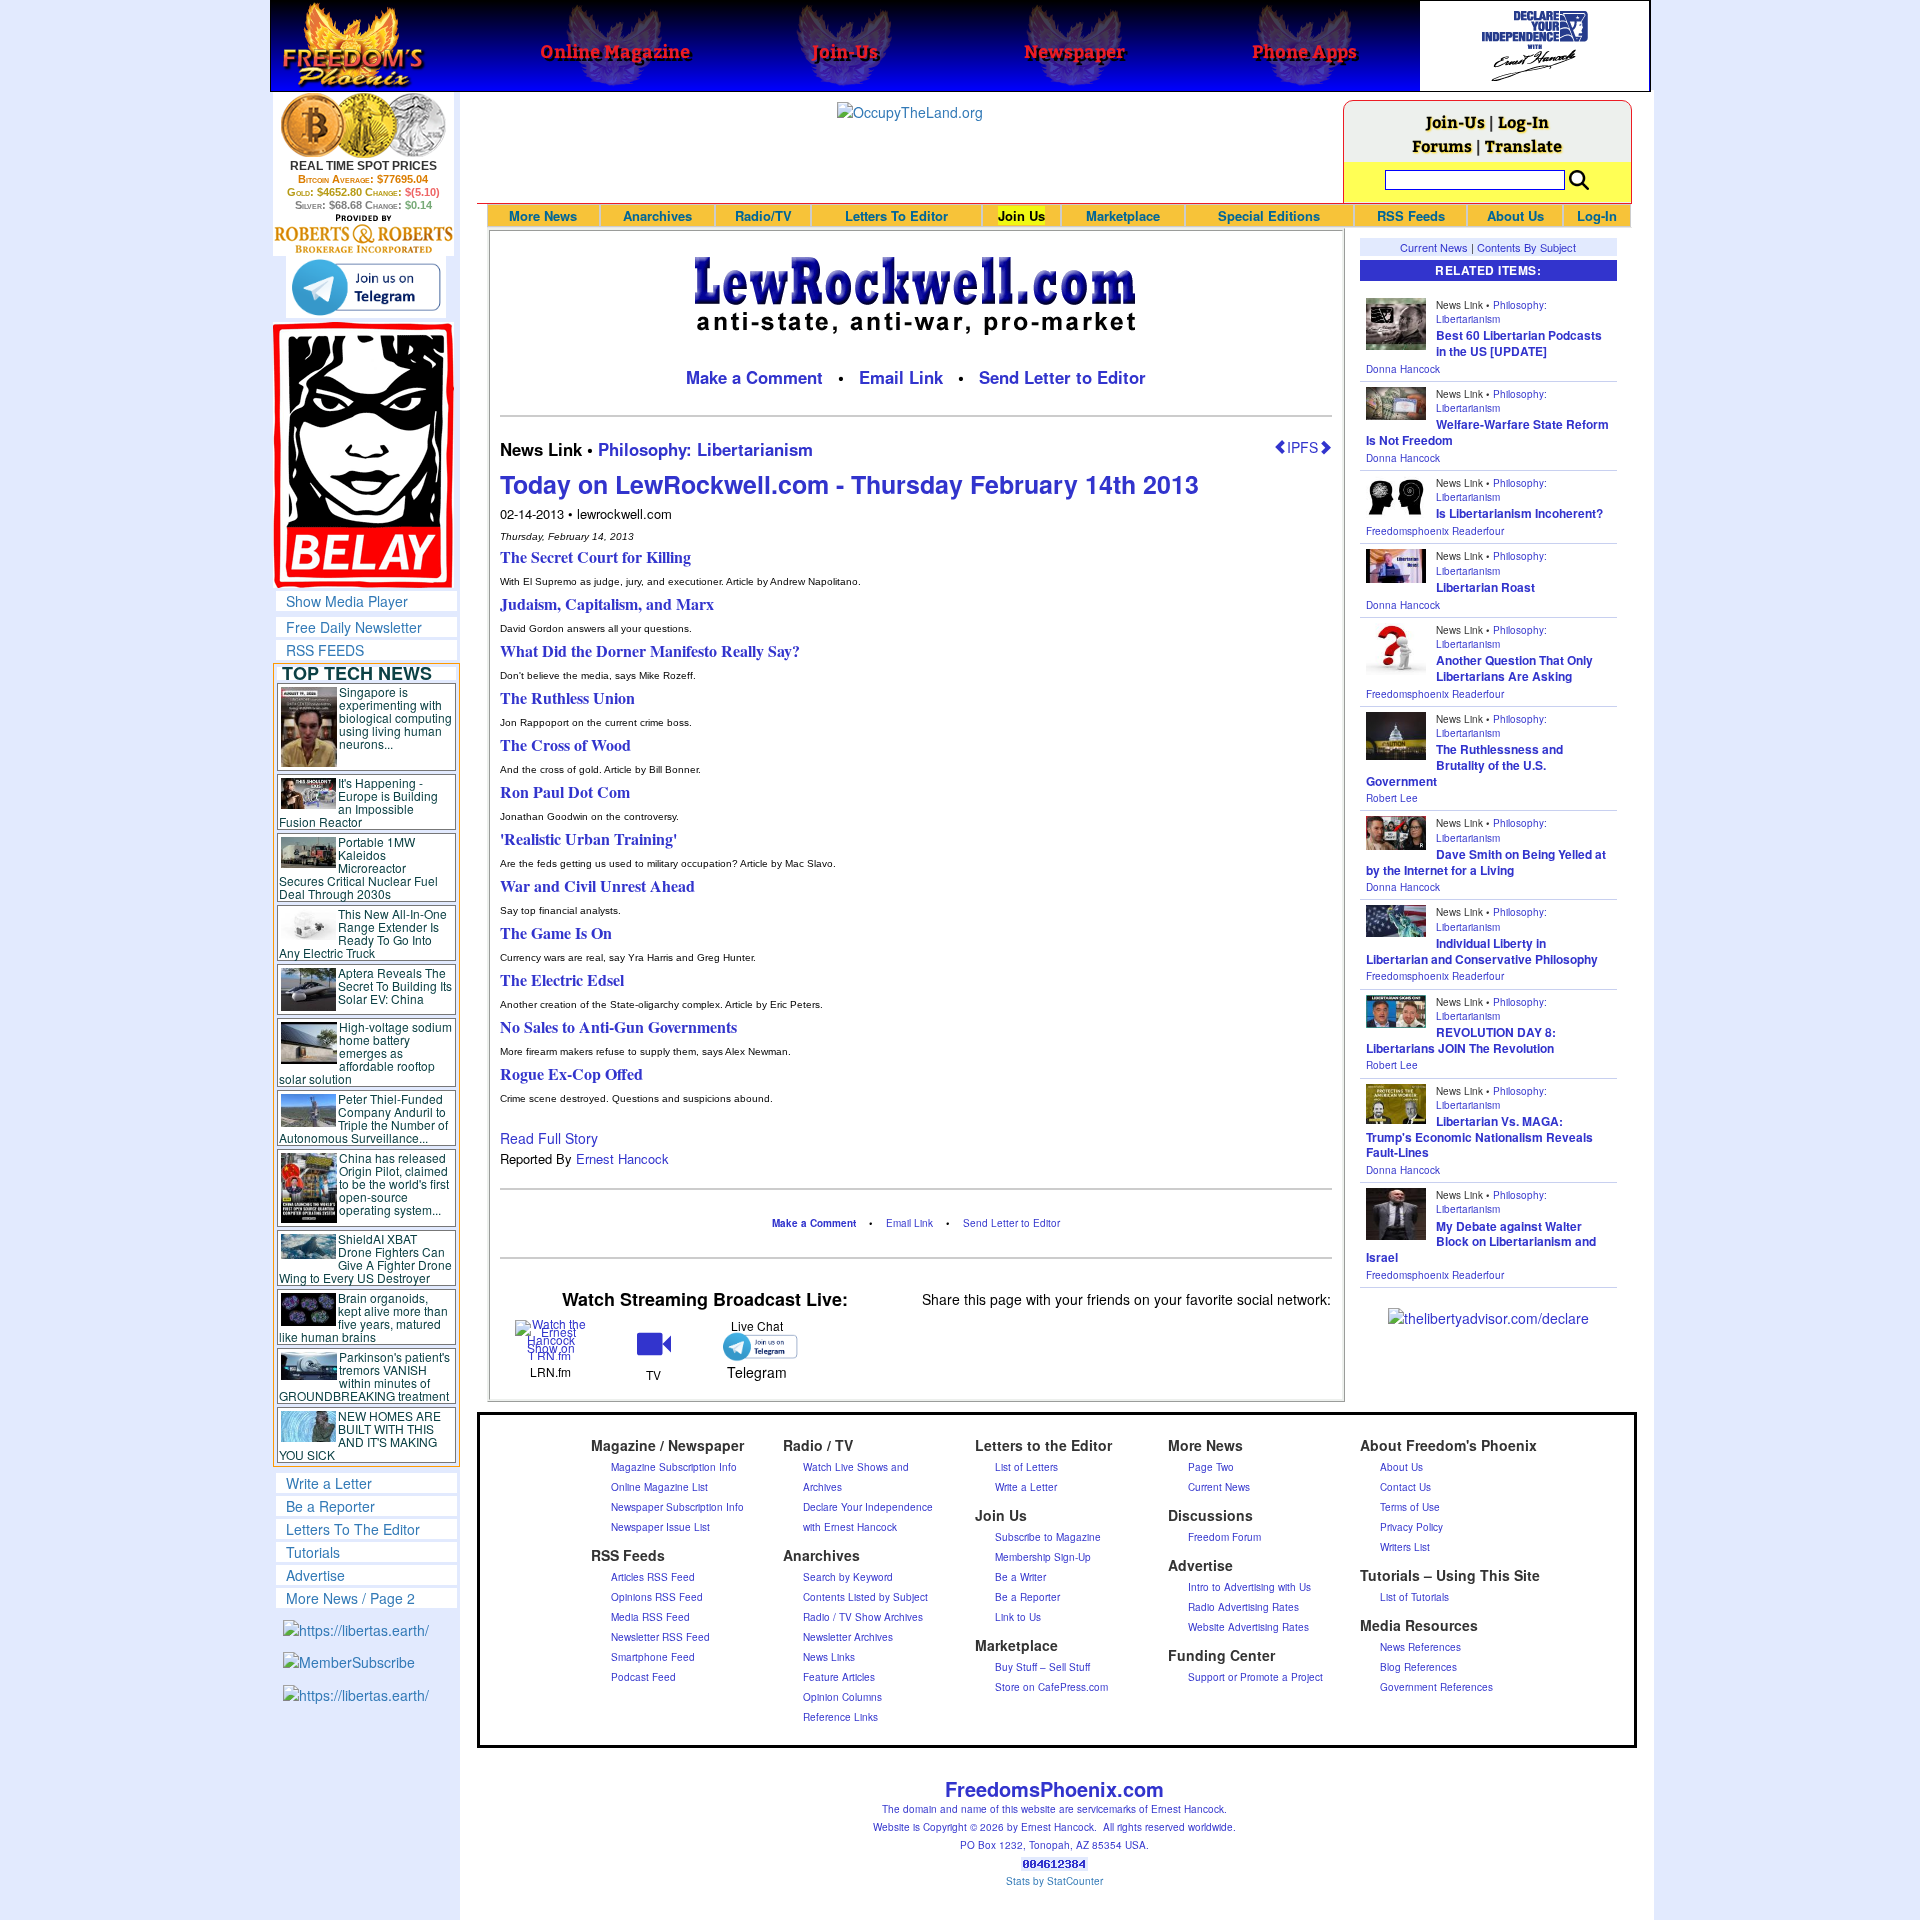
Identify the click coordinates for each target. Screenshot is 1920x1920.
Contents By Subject (1526, 247)
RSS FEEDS (325, 650)
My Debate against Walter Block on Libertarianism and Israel (1481, 1241)
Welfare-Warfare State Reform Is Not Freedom (1487, 432)
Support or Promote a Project (1255, 1677)
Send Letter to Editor (1062, 377)
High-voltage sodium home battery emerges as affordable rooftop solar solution (365, 1052)
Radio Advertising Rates (1243, 1607)
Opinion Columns (842, 1697)
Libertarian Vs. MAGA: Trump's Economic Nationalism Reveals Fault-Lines (1479, 1136)
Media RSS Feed (650, 1617)
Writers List (1405, 1547)
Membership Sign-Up (1043, 1557)
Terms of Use (1410, 1507)
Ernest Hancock (622, 1158)
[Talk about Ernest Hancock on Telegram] (756, 1346)
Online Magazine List (659, 1487)
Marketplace (1123, 215)
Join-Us (1455, 121)
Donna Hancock (1403, 369)
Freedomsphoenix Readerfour (1435, 531)
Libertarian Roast (1485, 587)
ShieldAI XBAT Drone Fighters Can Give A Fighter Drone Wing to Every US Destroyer (366, 1258)
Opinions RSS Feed (657, 1597)
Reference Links (840, 1717)
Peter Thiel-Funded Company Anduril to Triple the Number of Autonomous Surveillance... (364, 1118)
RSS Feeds (1411, 215)
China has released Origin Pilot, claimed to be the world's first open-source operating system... (394, 1183)
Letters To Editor (896, 215)
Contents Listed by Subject (865, 1597)
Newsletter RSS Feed (660, 1637)
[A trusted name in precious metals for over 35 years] (363, 234)
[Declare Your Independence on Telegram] (366, 287)
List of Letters (1026, 1467)
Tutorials (313, 1552)
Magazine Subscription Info (674, 1467)
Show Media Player (347, 601)
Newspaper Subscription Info (677, 1507)
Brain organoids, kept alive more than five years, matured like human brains (364, 1317)
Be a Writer (1020, 1577)
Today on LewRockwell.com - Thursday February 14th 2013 (849, 484)
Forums (1442, 145)
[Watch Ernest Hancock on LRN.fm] (551, 1337)
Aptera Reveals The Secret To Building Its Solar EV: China (395, 985)
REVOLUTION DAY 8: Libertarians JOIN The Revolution (1461, 1040)
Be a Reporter (330, 1506)
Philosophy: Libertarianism (705, 449)
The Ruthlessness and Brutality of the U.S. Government (1464, 764)
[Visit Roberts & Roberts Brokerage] (363, 125)
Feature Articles (839, 1677)
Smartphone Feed (653, 1657)
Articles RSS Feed (653, 1577)
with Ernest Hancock (850, 1527)
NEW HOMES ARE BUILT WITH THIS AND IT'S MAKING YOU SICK (360, 1435)
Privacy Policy (1411, 1527)
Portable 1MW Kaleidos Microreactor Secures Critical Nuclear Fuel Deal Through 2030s (358, 867)
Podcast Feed (643, 1677)
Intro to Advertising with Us (1249, 1587)
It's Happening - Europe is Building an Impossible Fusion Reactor (359, 802)
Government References (1436, 1687)
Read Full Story (549, 1138)
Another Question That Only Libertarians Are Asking (1514, 668)
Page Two (1211, 1467)
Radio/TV (763, 215)
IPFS (1302, 447)
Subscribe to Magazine (1048, 1537)
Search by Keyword (848, 1577)
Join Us (1021, 215)
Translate (1523, 145)
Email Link (901, 377)
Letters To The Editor (353, 1529)
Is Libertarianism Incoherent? (1519, 513)
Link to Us (1018, 1617)
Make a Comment (754, 377)
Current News (1434, 247)
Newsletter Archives (848, 1637)
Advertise (315, 1575)
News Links (829, 1657)
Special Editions (1269, 215)
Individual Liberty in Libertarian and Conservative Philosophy (1482, 951)
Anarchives (657, 215)
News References (1420, 1647)
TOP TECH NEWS (357, 673)
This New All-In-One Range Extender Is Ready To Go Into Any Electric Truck (363, 933)
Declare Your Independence (868, 1507)
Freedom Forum (1224, 1537)
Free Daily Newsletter (354, 627)
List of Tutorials (1414, 1597)
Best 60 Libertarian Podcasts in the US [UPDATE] (1519, 343)
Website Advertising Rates (1248, 1627)
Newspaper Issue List (660, 1527)
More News (543, 215)
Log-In (1523, 121)
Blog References (1418, 1667)
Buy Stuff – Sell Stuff (1042, 1667)
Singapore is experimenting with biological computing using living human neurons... (395, 717)
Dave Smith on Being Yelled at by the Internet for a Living (1486, 862)
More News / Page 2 (350, 1598)
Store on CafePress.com (1051, 1687)
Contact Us (1405, 1487)
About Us (1515, 215)
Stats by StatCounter (1054, 1881)
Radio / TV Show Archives (863, 1617)
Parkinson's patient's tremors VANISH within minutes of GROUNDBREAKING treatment (364, 1376)
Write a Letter (329, 1483)
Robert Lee (1392, 798)
